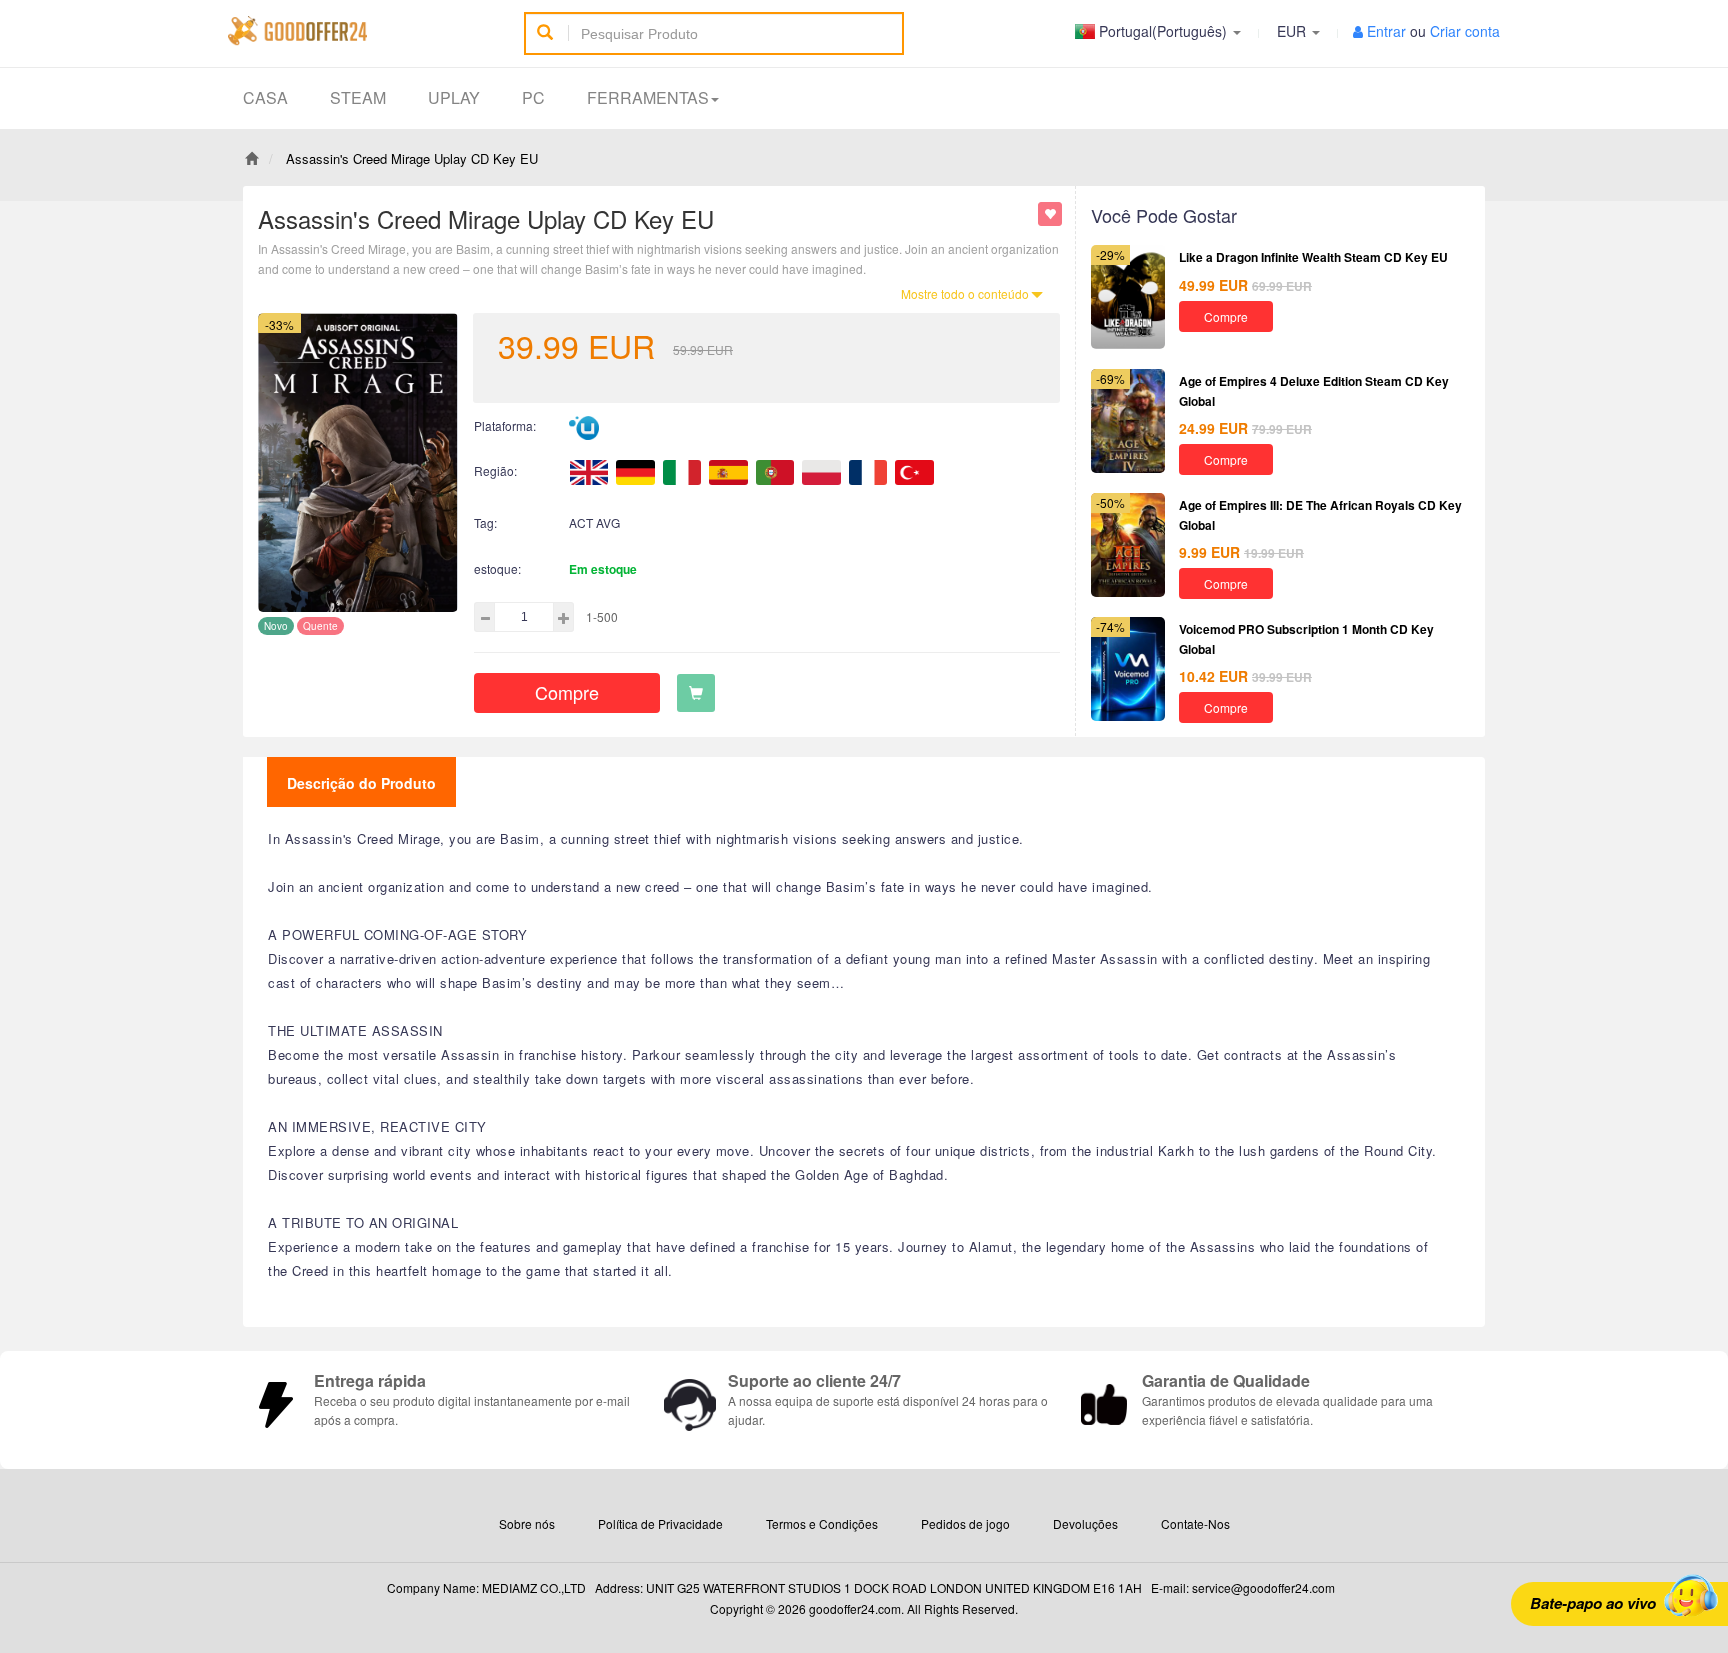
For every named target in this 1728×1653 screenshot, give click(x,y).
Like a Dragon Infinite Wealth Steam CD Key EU (1313, 257)
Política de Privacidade (660, 1523)
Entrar (1386, 31)
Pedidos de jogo (965, 1523)
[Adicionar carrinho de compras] (696, 693)
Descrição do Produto (361, 783)
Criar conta (1465, 31)
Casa (265, 97)
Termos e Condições (822, 1523)
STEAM (358, 97)
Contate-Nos (1195, 1523)
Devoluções (1085, 1523)
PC (533, 97)
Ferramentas (648, 97)
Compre (567, 692)
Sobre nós (527, 1523)
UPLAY (454, 97)
